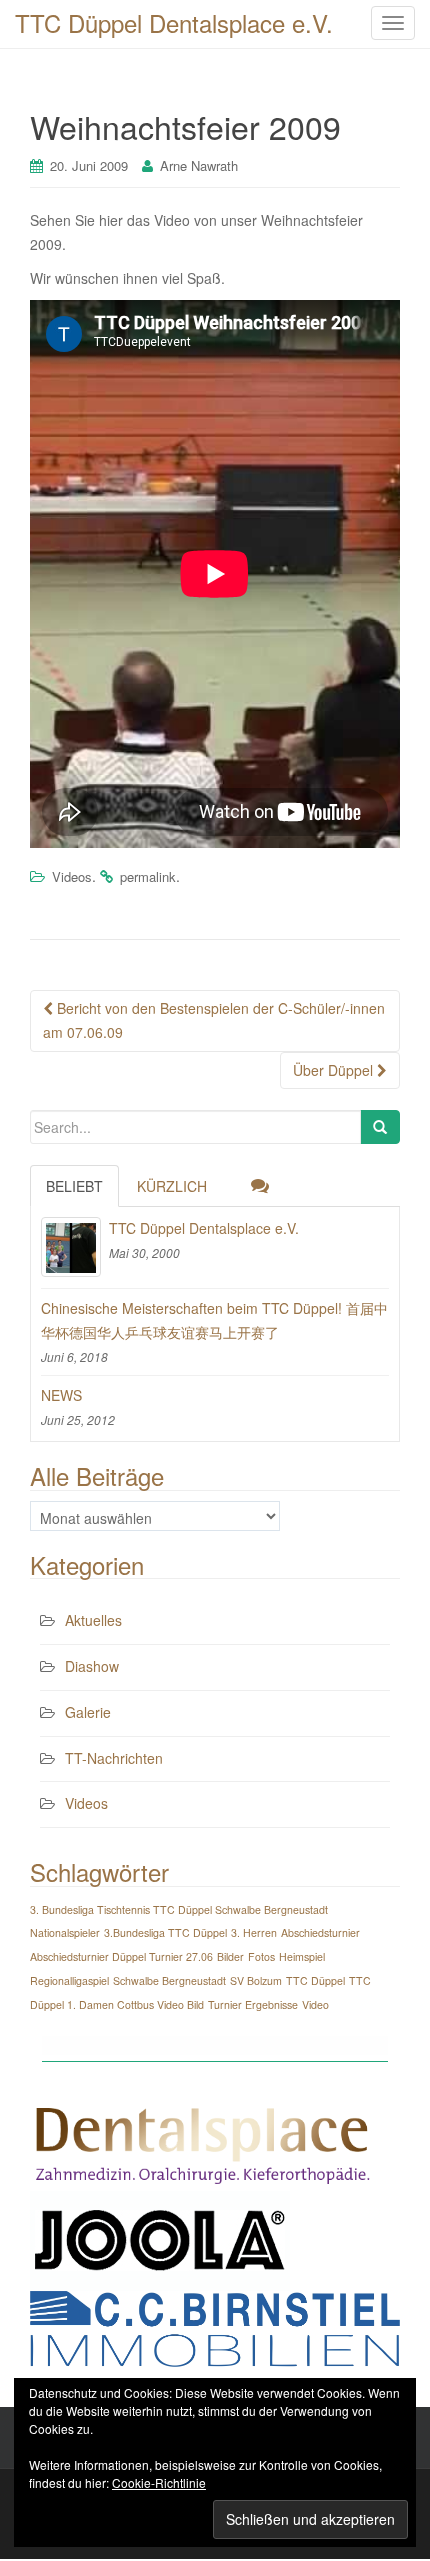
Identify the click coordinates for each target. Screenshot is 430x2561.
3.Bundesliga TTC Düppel (165, 1932)
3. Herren (254, 1932)
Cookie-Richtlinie (159, 2482)
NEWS (61, 1395)
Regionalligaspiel (69, 1980)
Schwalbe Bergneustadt (169, 1980)
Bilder (230, 1956)
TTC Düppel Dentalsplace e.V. (204, 1228)
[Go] (380, 1127)
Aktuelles (93, 1620)
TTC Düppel (315, 1980)
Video (315, 2004)
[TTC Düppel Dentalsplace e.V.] (71, 1247)
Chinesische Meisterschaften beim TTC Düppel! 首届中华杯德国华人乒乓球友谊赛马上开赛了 (214, 1320)
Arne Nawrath (199, 165)
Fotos (261, 1956)
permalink (148, 876)
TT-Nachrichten (114, 1758)
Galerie (88, 1712)
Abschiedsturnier (320, 1932)
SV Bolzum (256, 1980)
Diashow (92, 1666)
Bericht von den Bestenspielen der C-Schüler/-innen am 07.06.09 (214, 1020)
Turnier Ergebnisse (253, 2004)
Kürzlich (172, 1186)
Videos (72, 876)
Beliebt (74, 1186)
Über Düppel (335, 1070)
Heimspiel (302, 1956)
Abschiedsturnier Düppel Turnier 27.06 (121, 1956)
